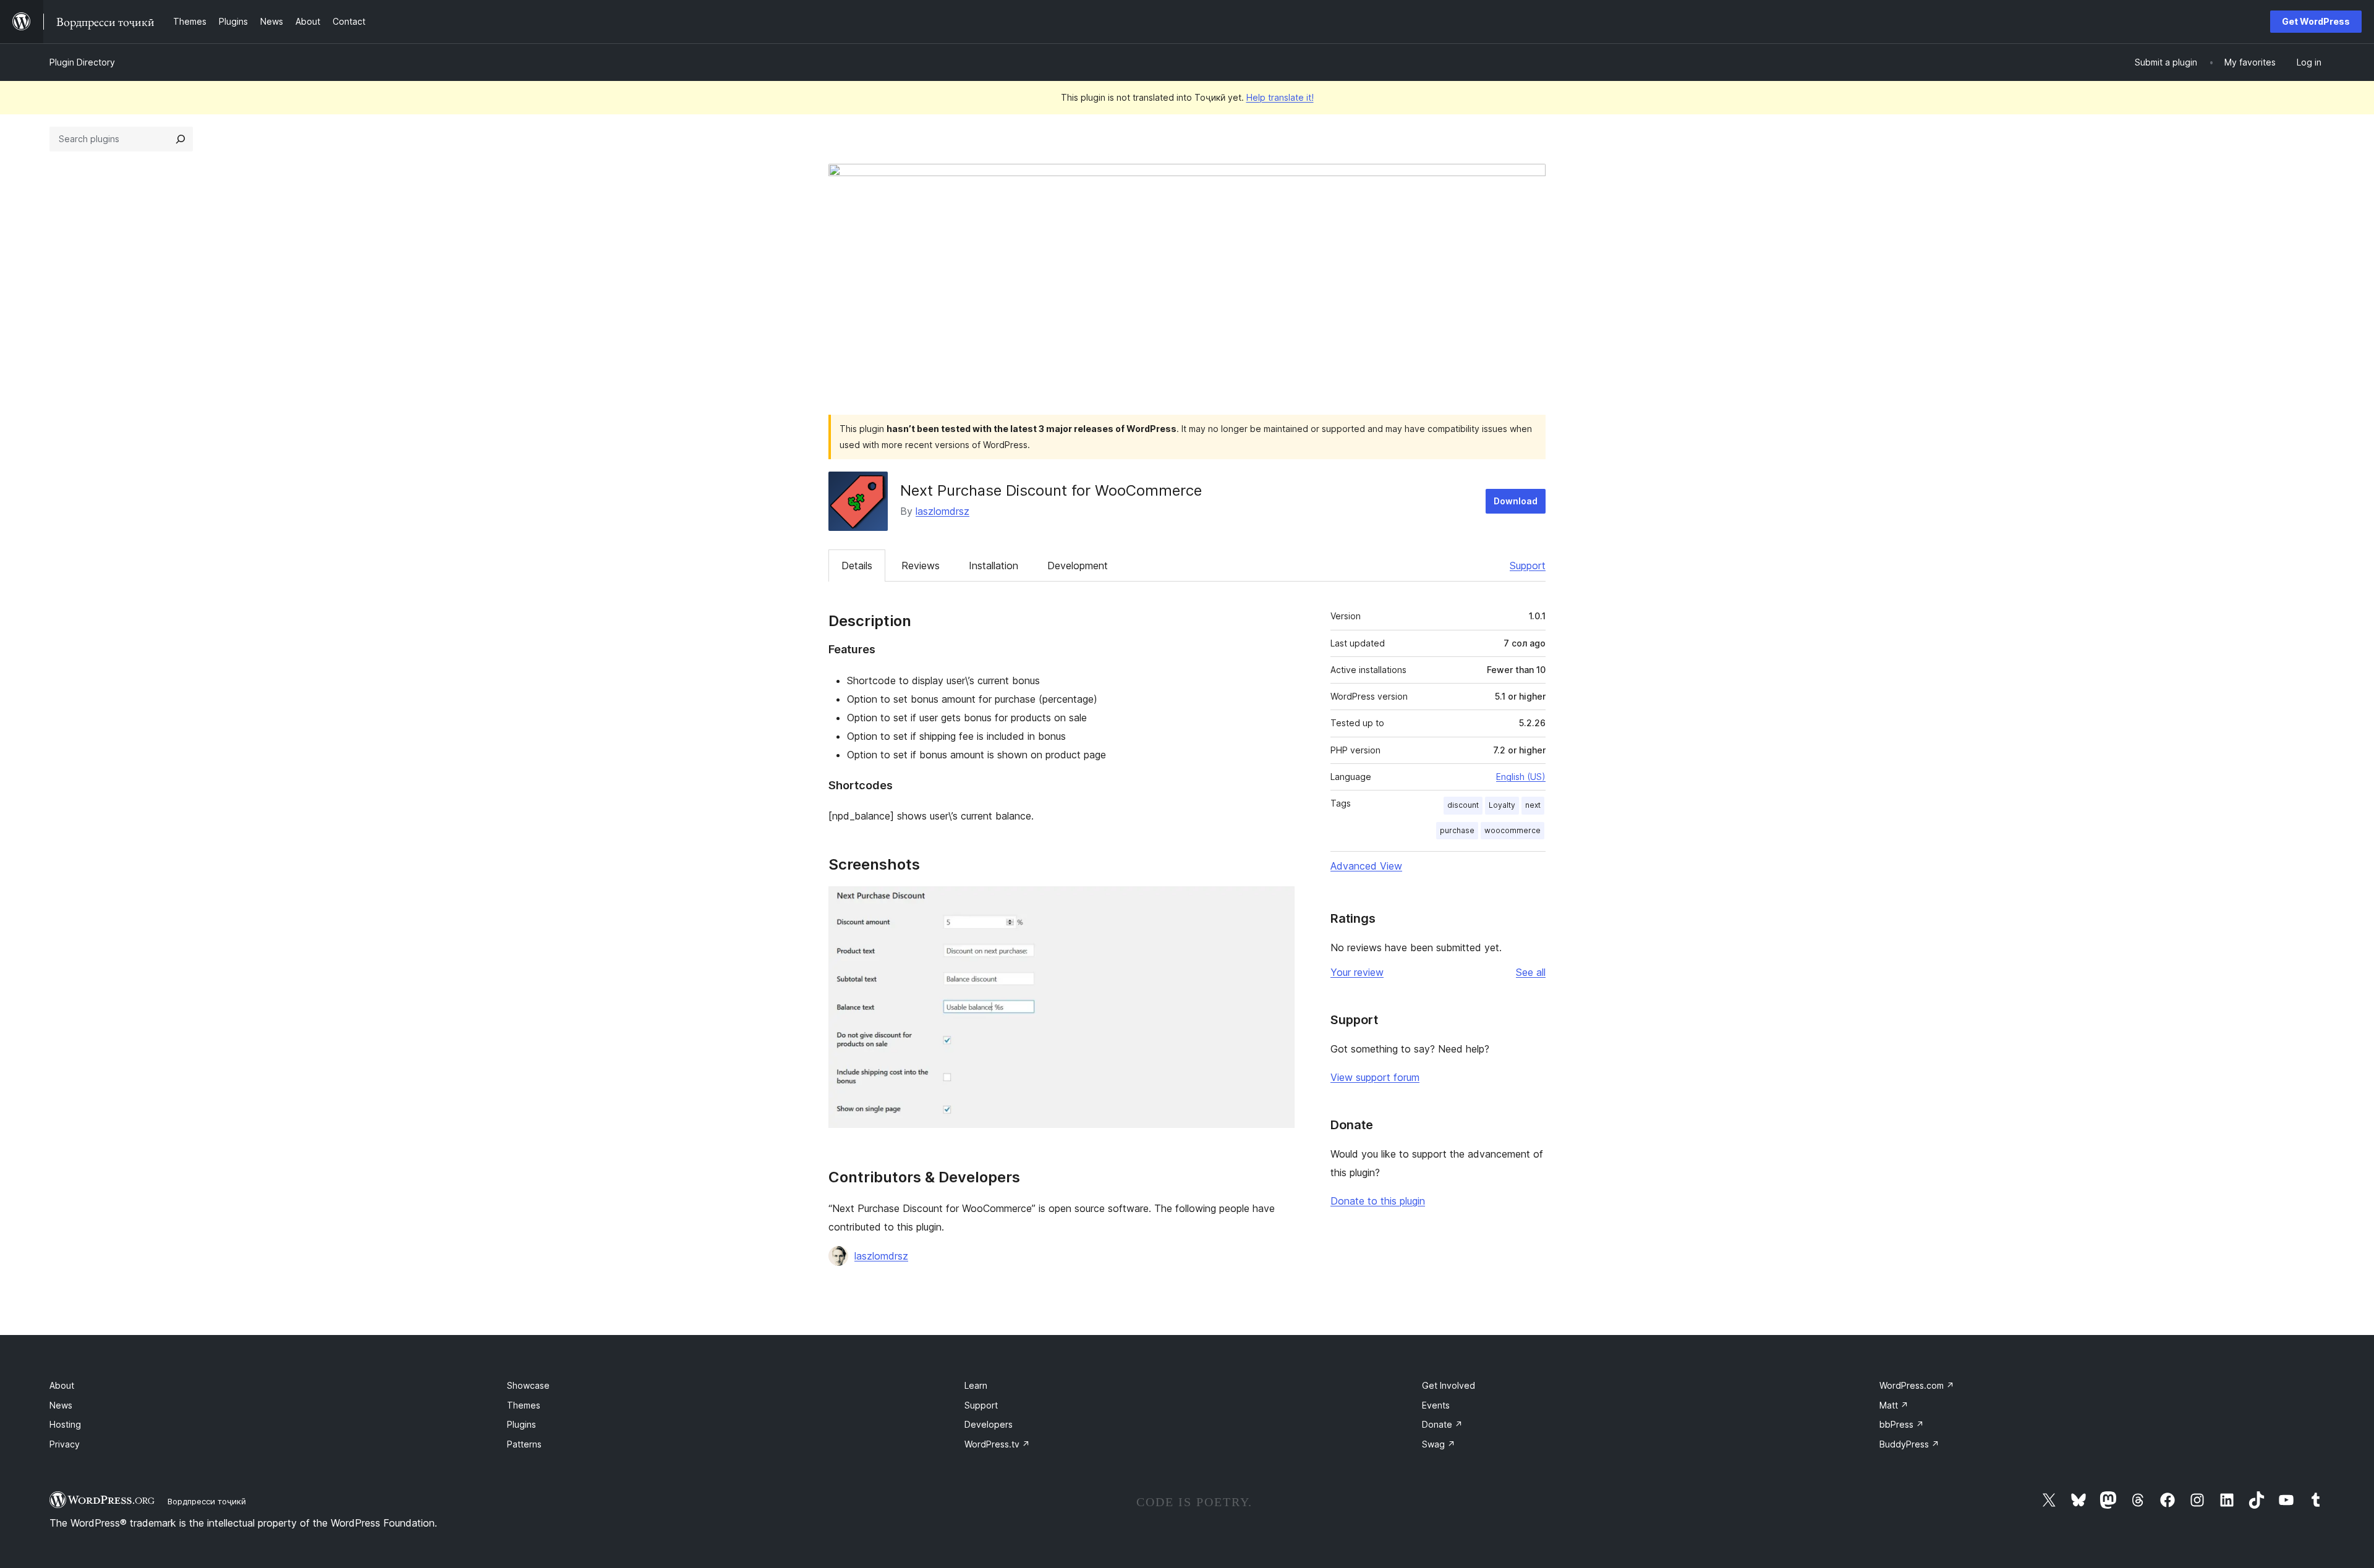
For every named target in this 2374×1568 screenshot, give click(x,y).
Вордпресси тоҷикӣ (207, 1501)
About (62, 1385)
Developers (989, 1424)
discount (1463, 805)
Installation (993, 566)
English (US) (1521, 777)
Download (1516, 501)
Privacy (65, 1444)
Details (857, 566)
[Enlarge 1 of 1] (1278, 903)
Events (1436, 1405)
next (1533, 805)
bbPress (1902, 1424)
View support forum (1375, 1077)
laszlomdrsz (942, 511)
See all (1531, 972)
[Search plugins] (181, 139)
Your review (1357, 972)
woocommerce (1512, 830)
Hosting (65, 1424)
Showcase (528, 1385)
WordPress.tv (997, 1444)
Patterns (524, 1444)
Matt (1894, 1405)
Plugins (521, 1424)
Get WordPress (2316, 21)
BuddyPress (1909, 1444)
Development (1078, 566)
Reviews (921, 566)
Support (1528, 566)
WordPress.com (1917, 1385)
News (61, 1405)
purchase (1457, 830)
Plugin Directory (82, 62)
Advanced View (1366, 866)
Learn (976, 1385)
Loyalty (1502, 805)
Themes (524, 1405)
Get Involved (1449, 1385)
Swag (1439, 1444)
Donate (1442, 1424)
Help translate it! (1280, 97)
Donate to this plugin (1378, 1201)
